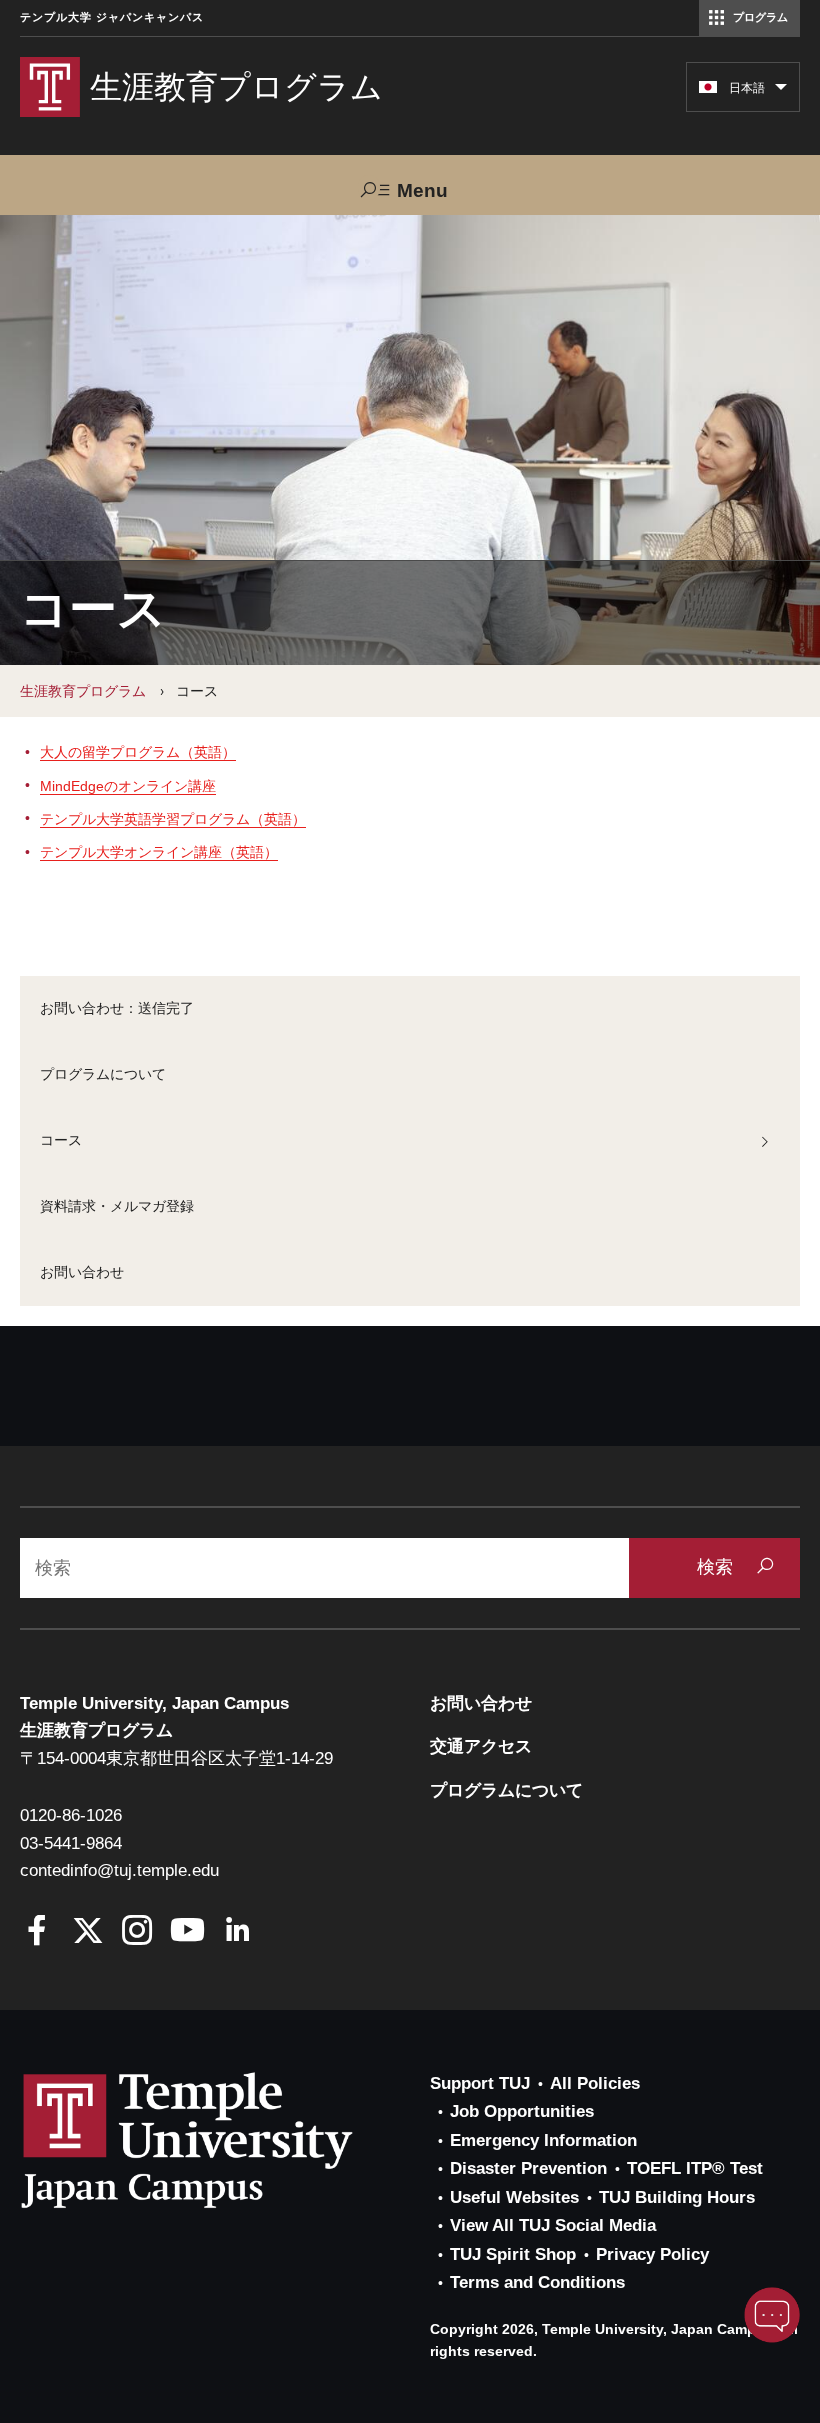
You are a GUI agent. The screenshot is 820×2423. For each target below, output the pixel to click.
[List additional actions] (781, 92)
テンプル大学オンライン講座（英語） (159, 852)
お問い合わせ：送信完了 (117, 1008)
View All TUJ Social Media (553, 2225)
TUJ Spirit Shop (513, 2254)
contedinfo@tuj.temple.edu (119, 1870)
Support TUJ (480, 2083)
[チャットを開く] (772, 2315)
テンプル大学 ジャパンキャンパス (112, 17)
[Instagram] (137, 1932)
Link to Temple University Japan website (220, 2140)
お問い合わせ (82, 1272)
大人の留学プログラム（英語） (138, 752)
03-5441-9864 (71, 1843)
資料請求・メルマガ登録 (117, 1206)
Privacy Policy (652, 2254)
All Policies (595, 2083)
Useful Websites (514, 2197)
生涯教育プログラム (83, 691)
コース (61, 1140)
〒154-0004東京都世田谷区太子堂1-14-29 (176, 1758)
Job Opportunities (522, 2111)
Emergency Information (543, 2140)
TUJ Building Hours (677, 2197)
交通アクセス (481, 1746)
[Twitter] (87, 1932)
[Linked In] (237, 1932)
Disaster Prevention (528, 2168)
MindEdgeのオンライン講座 (128, 786)
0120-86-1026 (71, 1815)
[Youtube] (187, 1932)
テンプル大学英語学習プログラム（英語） (173, 819)
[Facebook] (37, 1932)
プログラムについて (103, 1074)
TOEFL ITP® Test (695, 2168)
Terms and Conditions (537, 2282)
